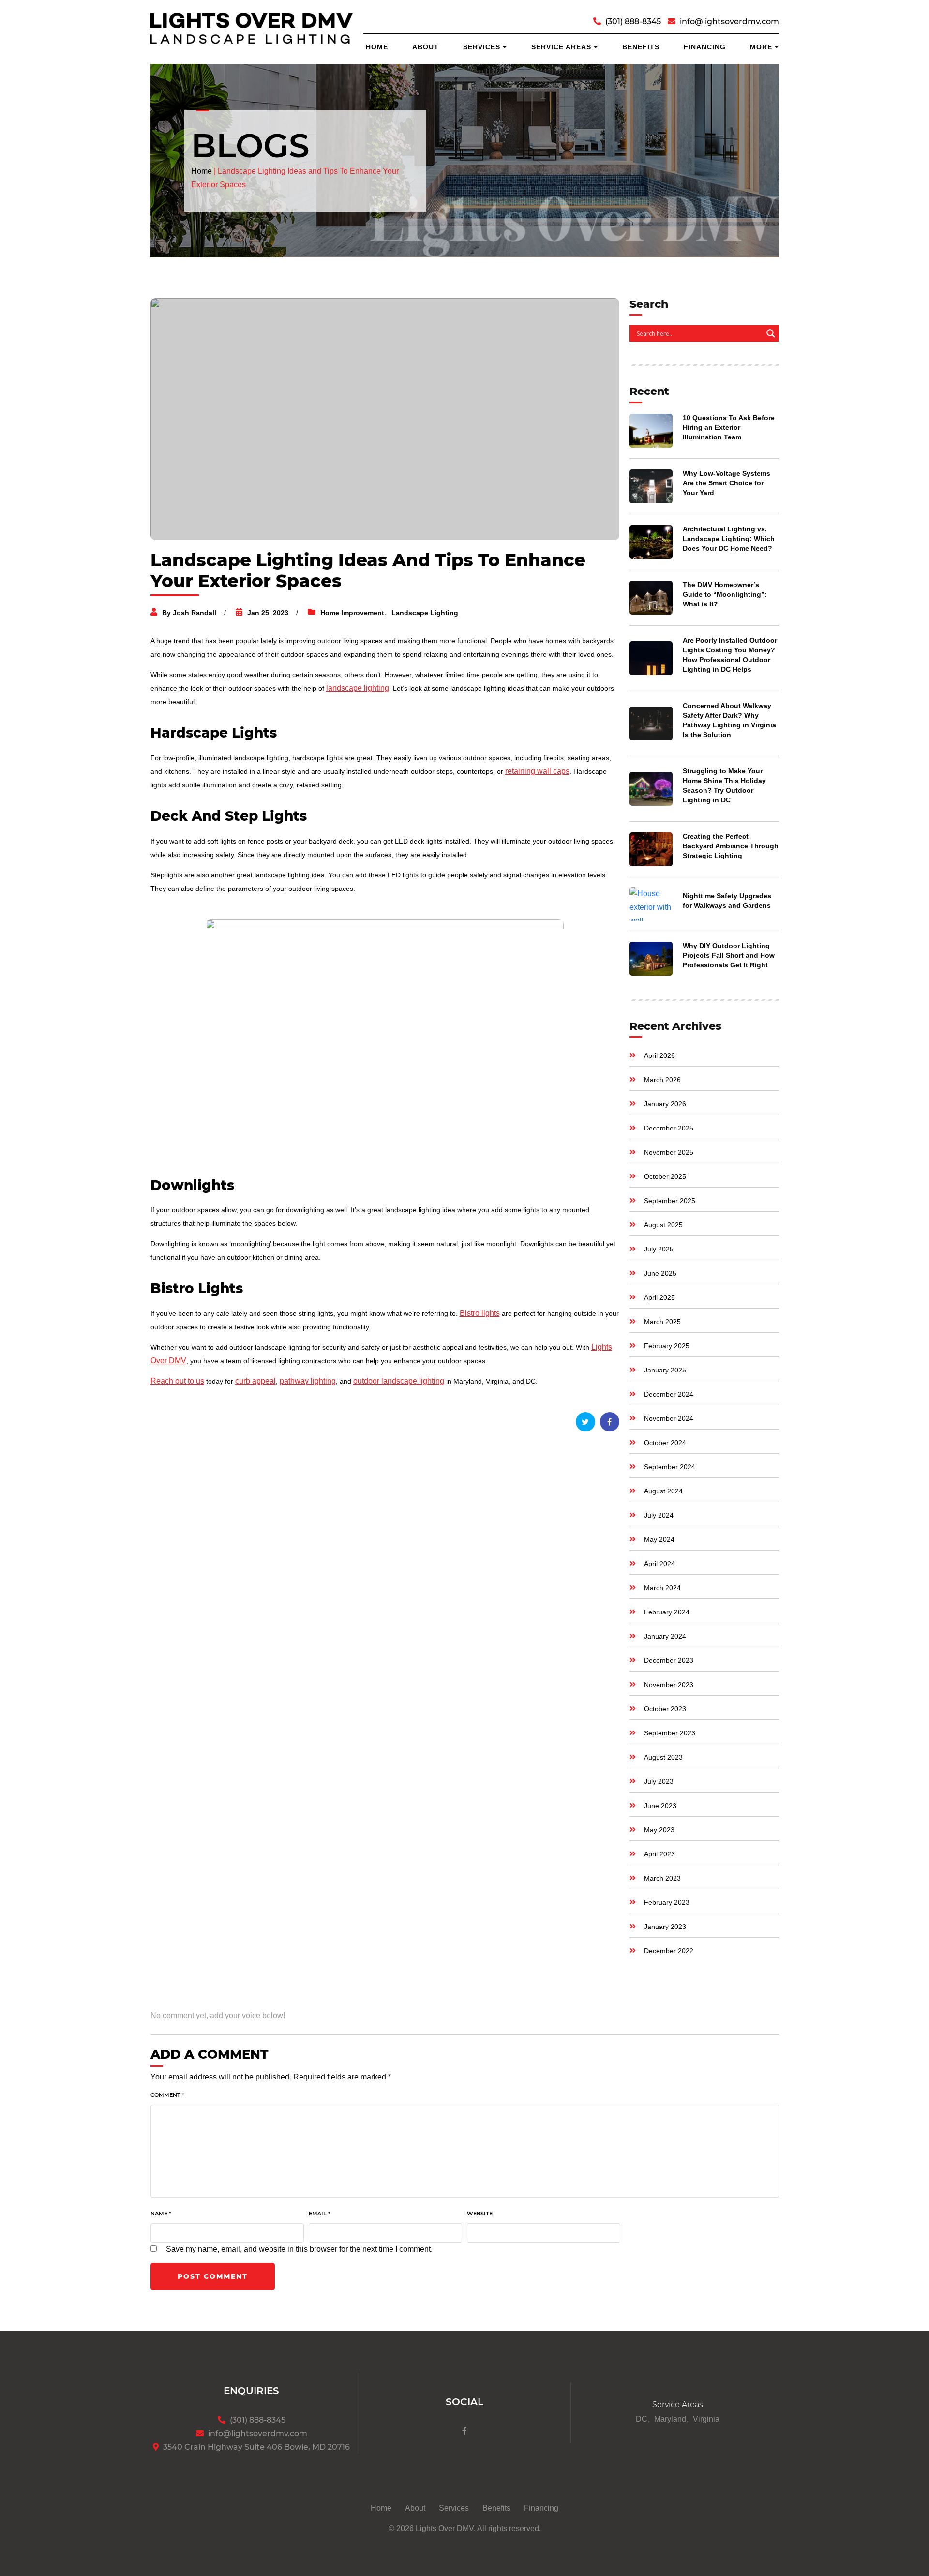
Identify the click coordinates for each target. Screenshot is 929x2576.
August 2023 (663, 1757)
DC (642, 2419)
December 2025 (669, 1128)
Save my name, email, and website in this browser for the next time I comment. (299, 2249)
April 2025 (659, 1297)
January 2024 (665, 1636)
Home (377, 47)
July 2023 (659, 1781)
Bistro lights (480, 1313)
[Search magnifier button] (771, 333)
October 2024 (665, 1443)
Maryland (670, 2419)
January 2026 (665, 1104)
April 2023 (659, 1854)
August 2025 (663, 1225)
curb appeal (255, 1381)
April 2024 (659, 1564)
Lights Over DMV (445, 2528)
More (761, 47)
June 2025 (660, 1273)
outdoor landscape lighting (399, 1381)
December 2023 (669, 1660)
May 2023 (659, 1830)
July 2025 (659, 1249)
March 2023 (662, 1878)
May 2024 (659, 1539)
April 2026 (659, 1055)
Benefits (641, 47)
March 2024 (662, 1588)
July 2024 (659, 1515)
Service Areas (561, 47)
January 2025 (665, 1370)
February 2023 (667, 1902)
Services (482, 47)
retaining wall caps (537, 771)
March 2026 (662, 1080)
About (426, 47)
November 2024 (669, 1418)
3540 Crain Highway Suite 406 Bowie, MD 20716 (256, 2447)
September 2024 (670, 1467)
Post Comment (213, 2276)
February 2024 (667, 1612)
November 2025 (669, 1152)
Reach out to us (177, 1381)
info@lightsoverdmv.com (729, 22)
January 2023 (665, 1927)
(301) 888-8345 (633, 22)
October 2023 (665, 1709)
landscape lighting (358, 688)
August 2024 (663, 1491)
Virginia (706, 2419)
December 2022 (669, 1951)
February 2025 (667, 1346)
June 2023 (660, 1806)
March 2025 (662, 1322)
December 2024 (669, 1394)
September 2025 (670, 1201)
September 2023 (670, 1733)
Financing (705, 47)
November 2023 (669, 1685)
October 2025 (665, 1176)
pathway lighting (308, 1381)
